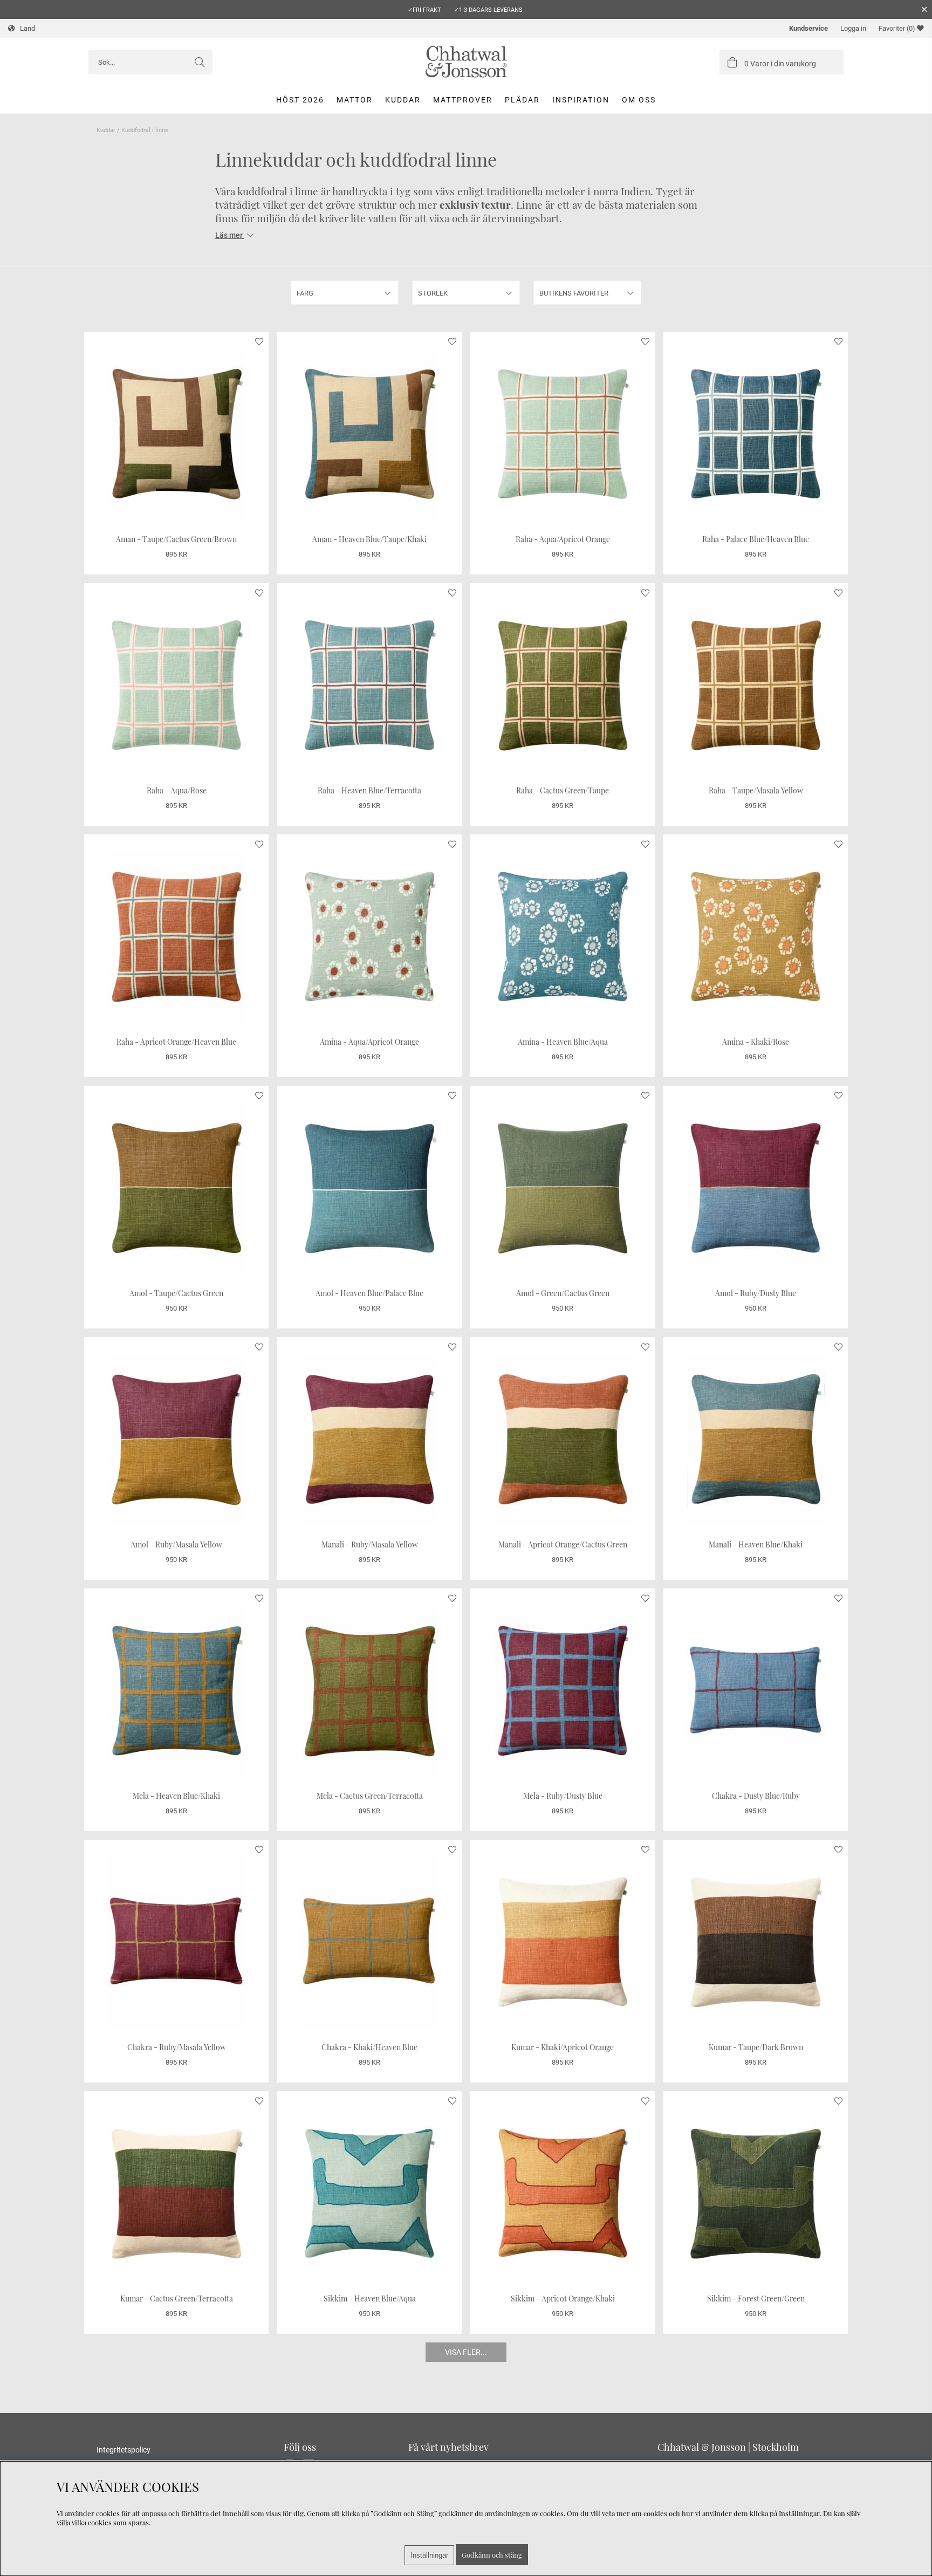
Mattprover (463, 100)
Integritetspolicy (124, 2450)
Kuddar (403, 100)
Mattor (355, 100)
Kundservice (808, 28)
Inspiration (581, 100)
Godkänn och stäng (492, 2555)
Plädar (522, 100)
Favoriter (897, 28)
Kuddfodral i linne (145, 130)
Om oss (639, 100)
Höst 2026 (300, 100)
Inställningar (429, 2555)
